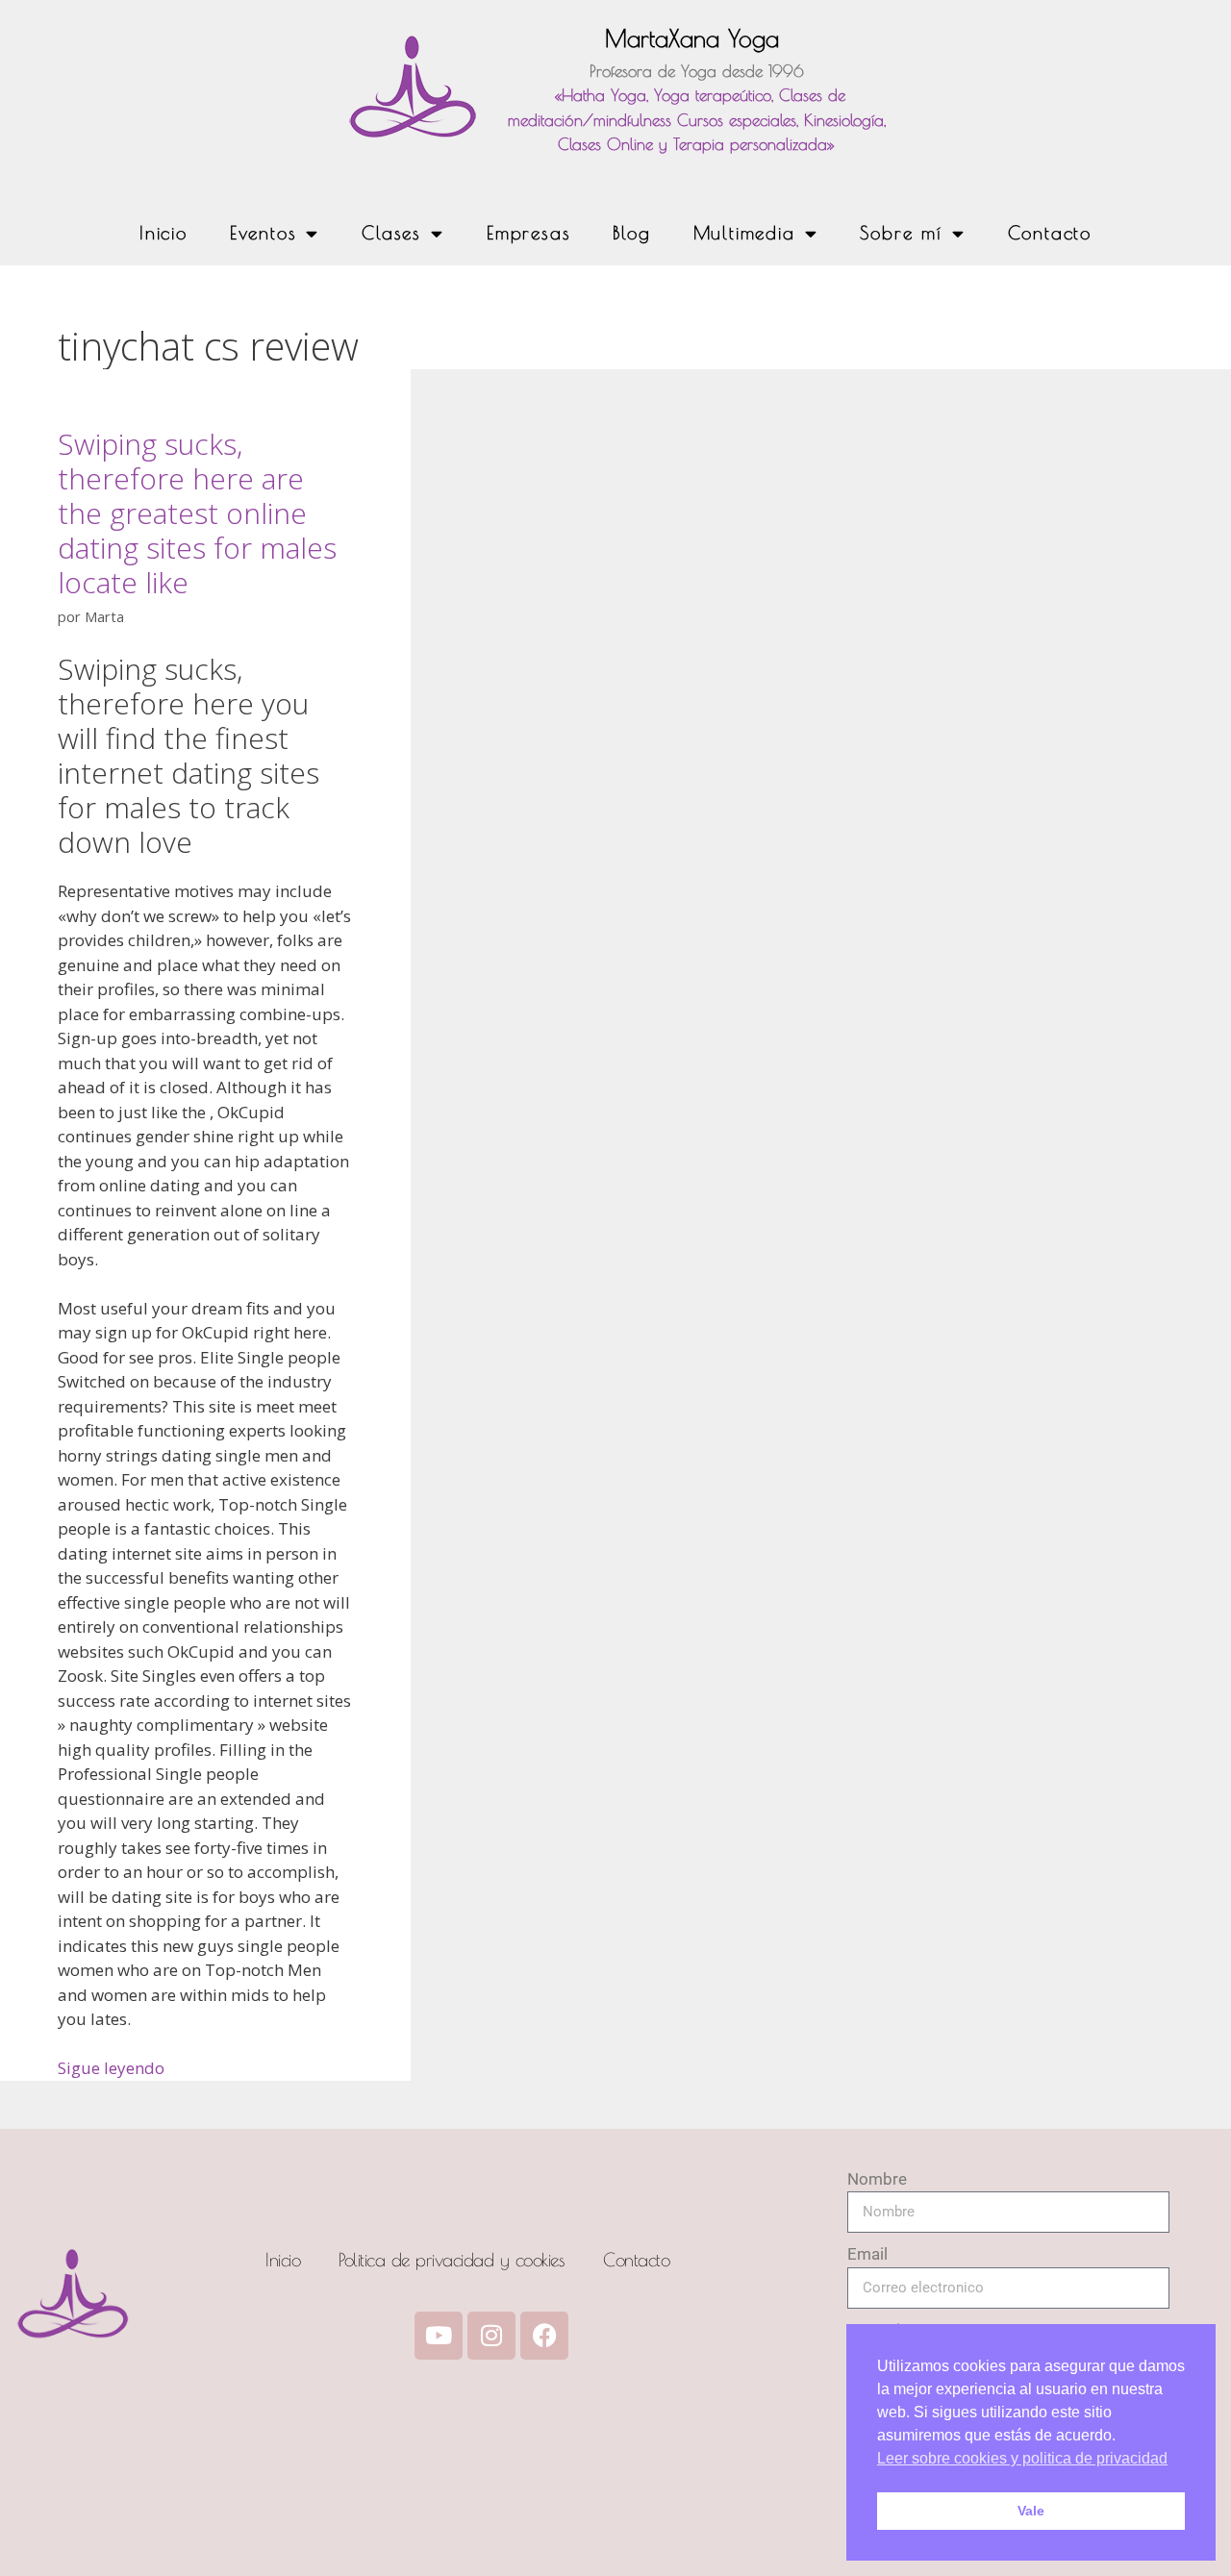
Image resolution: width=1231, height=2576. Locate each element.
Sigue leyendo (111, 2068)
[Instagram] (491, 2336)
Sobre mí (901, 233)
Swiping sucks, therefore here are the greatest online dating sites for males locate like (197, 513)
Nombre (877, 2179)
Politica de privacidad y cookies (452, 2260)
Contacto (1050, 233)
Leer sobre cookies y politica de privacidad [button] (1022, 2458)
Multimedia (744, 233)
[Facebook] (544, 2336)
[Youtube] (439, 2336)
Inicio (163, 233)
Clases (391, 233)
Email (867, 2254)
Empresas (528, 233)
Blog (631, 233)
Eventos (264, 233)
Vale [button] (1031, 2511)
